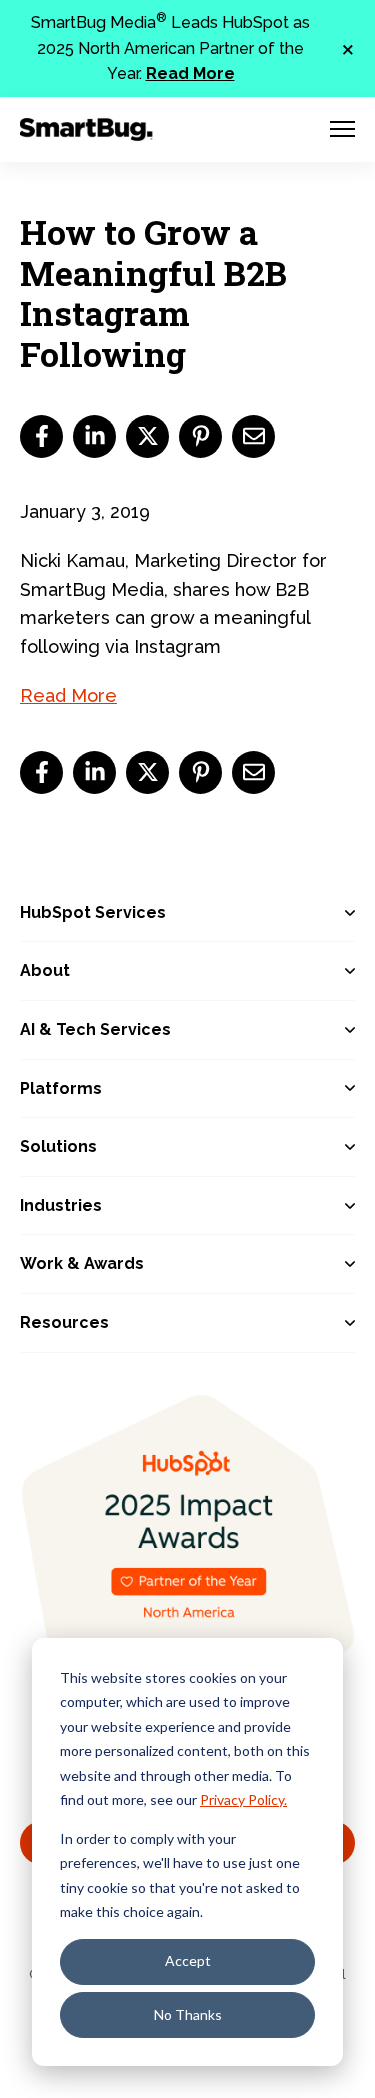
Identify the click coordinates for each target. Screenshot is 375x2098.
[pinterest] (200, 436)
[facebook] (41, 436)
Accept (188, 1960)
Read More (190, 73)
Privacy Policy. (243, 1799)
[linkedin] (94, 436)
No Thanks (188, 2014)
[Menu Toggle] (342, 129)
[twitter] (147, 436)
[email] (253, 436)
